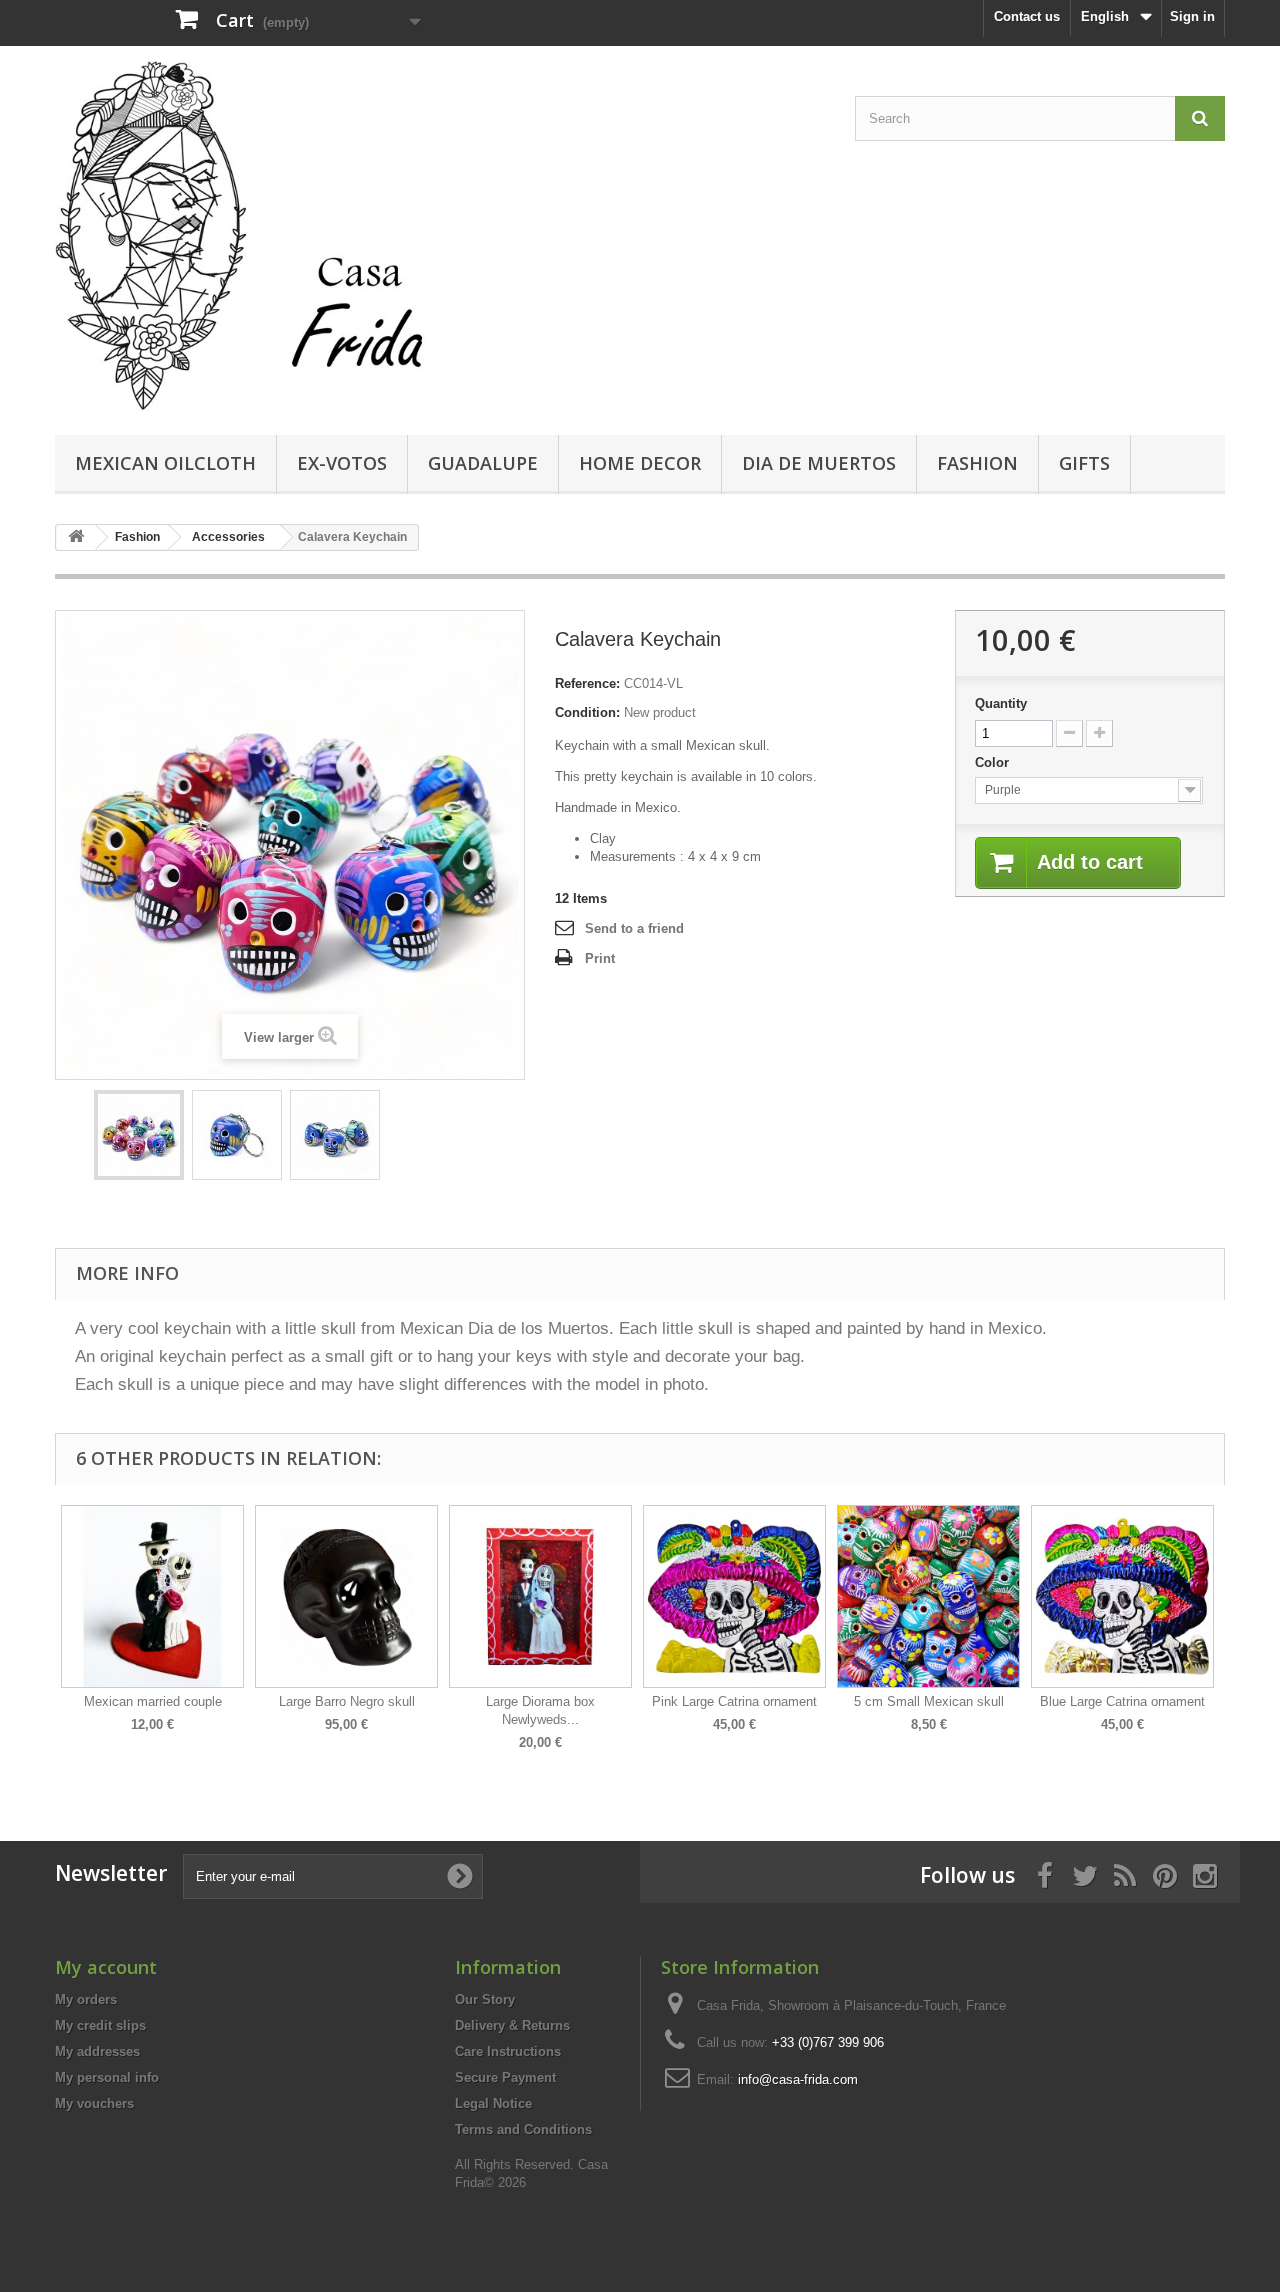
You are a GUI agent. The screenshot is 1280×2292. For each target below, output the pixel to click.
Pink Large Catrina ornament (734, 1701)
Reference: (587, 683)
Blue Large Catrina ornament (1122, 1701)
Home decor (640, 463)
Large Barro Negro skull (347, 1701)
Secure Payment (505, 2077)
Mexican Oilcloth (165, 463)
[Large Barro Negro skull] (346, 1596)
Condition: (587, 712)
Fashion (977, 463)
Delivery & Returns (512, 2025)
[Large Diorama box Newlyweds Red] (540, 1596)
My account (106, 1967)
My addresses (97, 2051)
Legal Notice (493, 2103)
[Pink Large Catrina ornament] (734, 1596)
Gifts (1084, 463)
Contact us (1027, 16)
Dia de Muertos (819, 463)
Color (994, 762)
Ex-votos (342, 463)
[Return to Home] (76, 537)
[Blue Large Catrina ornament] (1122, 1596)
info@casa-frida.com (798, 2079)
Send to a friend (634, 928)
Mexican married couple (153, 1701)
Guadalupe (483, 463)
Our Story (485, 1999)
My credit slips (100, 2025)
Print (600, 958)
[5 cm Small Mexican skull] (928, 1596)
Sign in (1192, 16)
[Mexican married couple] (152, 1596)
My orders (86, 1999)
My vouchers (94, 2103)
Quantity (1001, 703)
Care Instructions (508, 2051)
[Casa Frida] (240, 235)
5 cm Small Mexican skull (929, 1701)
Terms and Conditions (523, 2129)
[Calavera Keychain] (139, 1135)
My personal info (107, 2077)
